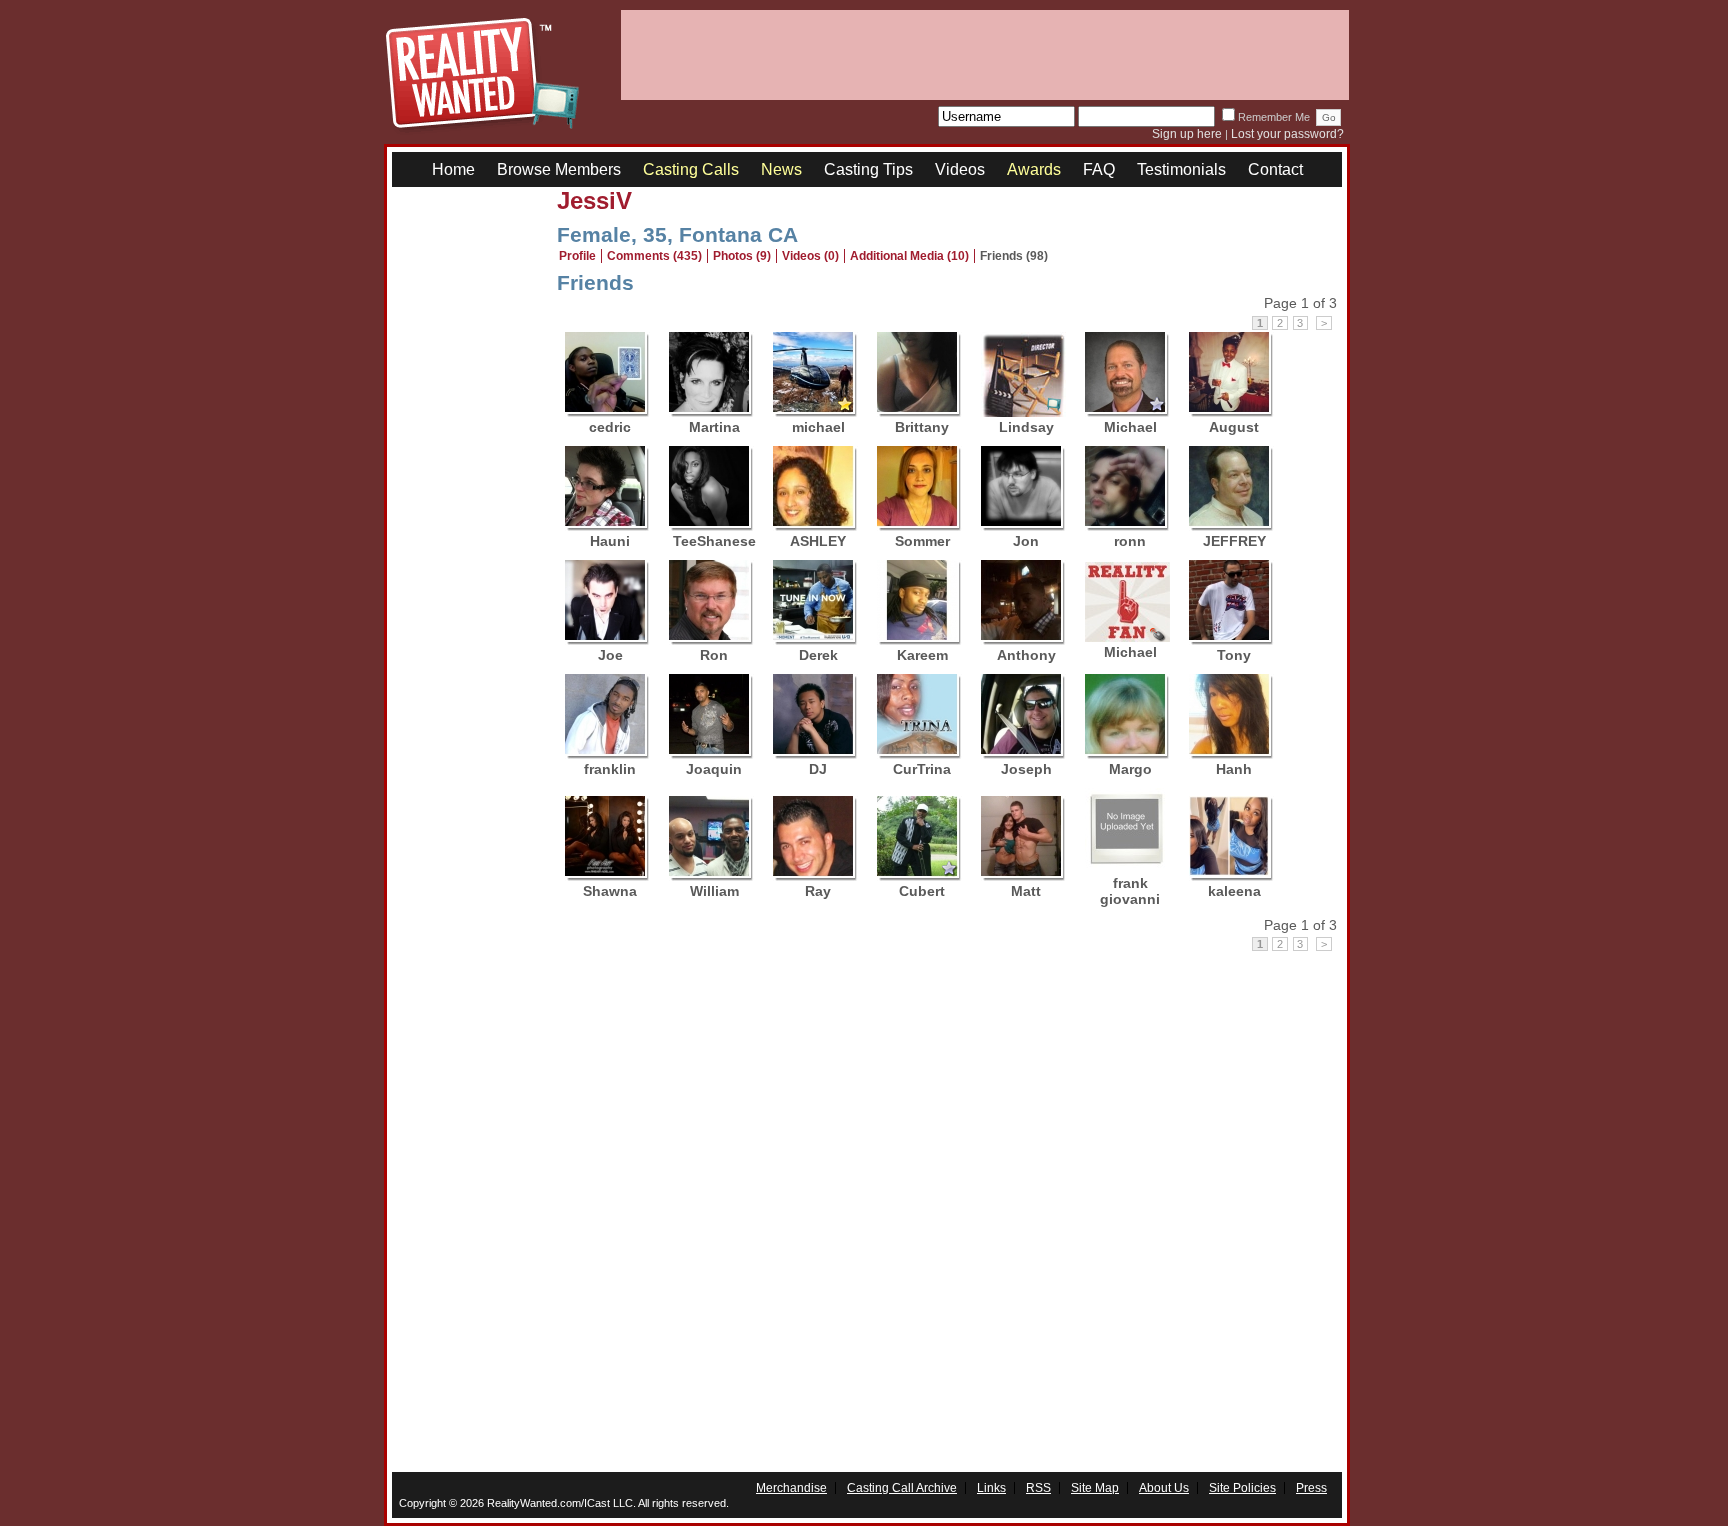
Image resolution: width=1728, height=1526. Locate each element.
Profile (577, 256)
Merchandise (791, 1488)
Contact (1275, 169)
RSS (1038, 1488)
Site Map (1095, 1488)
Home (453, 169)
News (781, 169)
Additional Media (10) (909, 256)
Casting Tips (868, 169)
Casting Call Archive (902, 1488)
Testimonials (1181, 169)
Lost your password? (1287, 134)
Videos (960, 169)
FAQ (1099, 169)
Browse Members (559, 169)
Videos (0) (810, 256)
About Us (1164, 1488)
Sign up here (1187, 134)
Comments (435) (654, 256)
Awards (1034, 169)
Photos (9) (742, 256)
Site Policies (1242, 1488)
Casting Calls (691, 169)
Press (1311, 1488)
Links (991, 1488)
